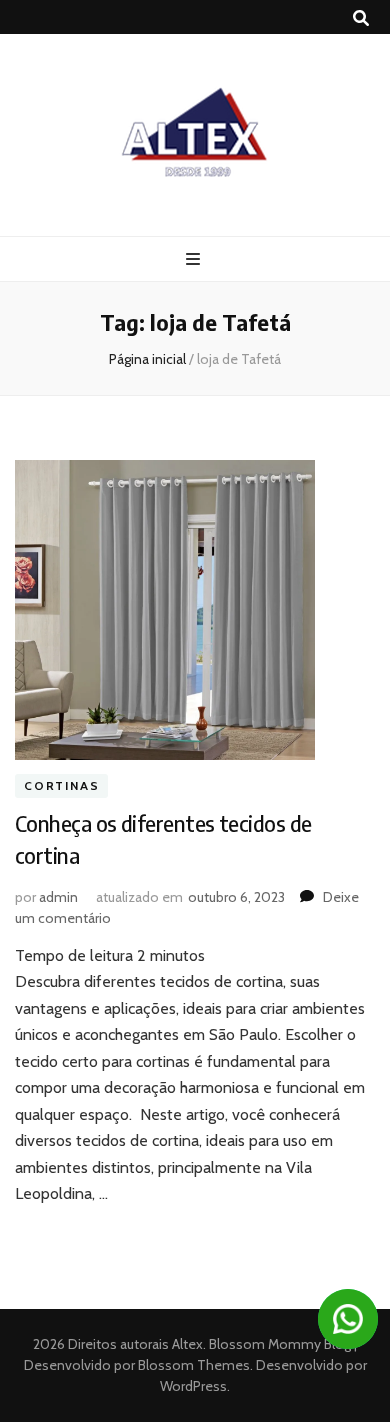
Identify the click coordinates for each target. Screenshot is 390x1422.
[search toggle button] (361, 18)
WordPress (193, 1386)
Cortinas (61, 786)
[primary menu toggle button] (195, 259)
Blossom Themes (192, 1365)
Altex (187, 1344)
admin (58, 897)
